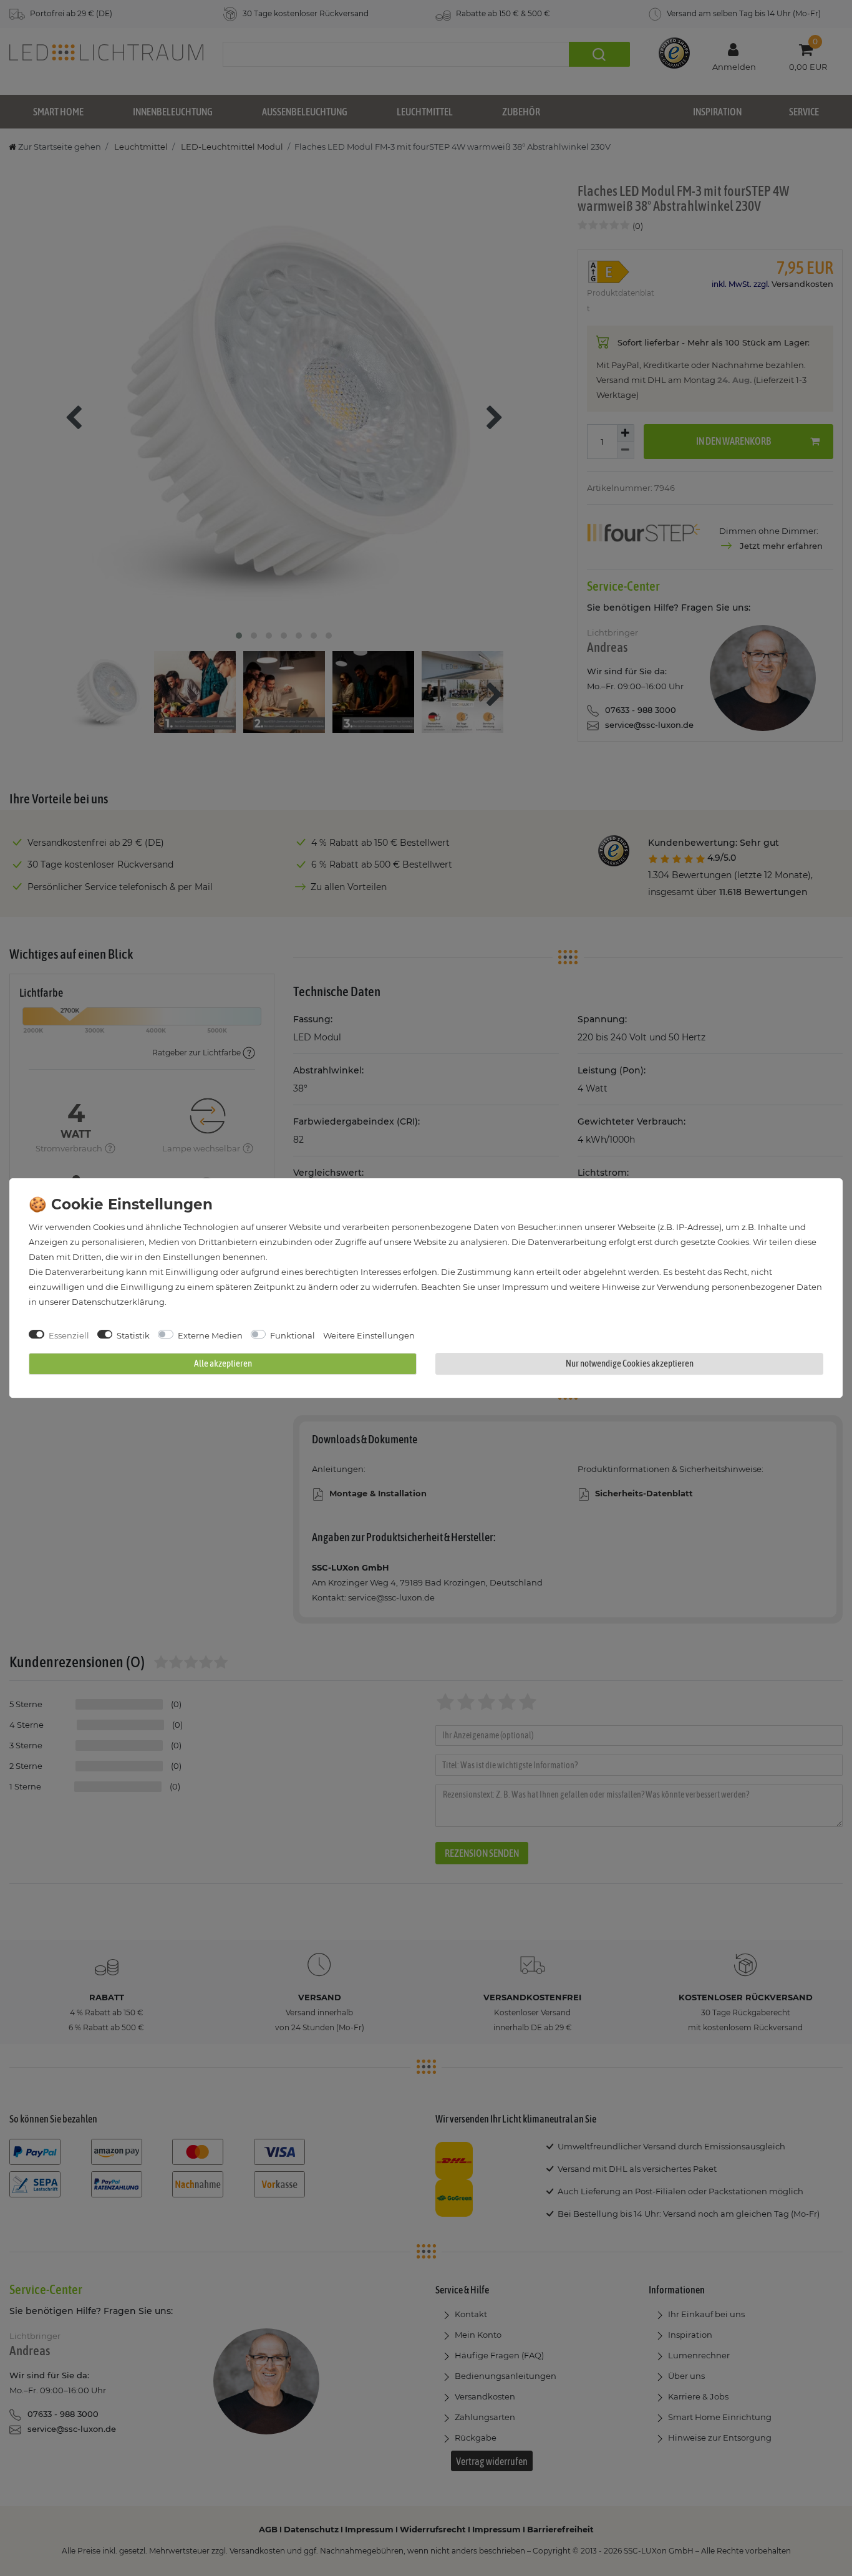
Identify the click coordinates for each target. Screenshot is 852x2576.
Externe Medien (210, 1335)
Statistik (133, 1335)
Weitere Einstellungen (369, 1335)
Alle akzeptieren (223, 1363)
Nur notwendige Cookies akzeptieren (630, 1363)
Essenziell (69, 1335)
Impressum (525, 1287)
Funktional (293, 1335)
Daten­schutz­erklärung (118, 1302)
